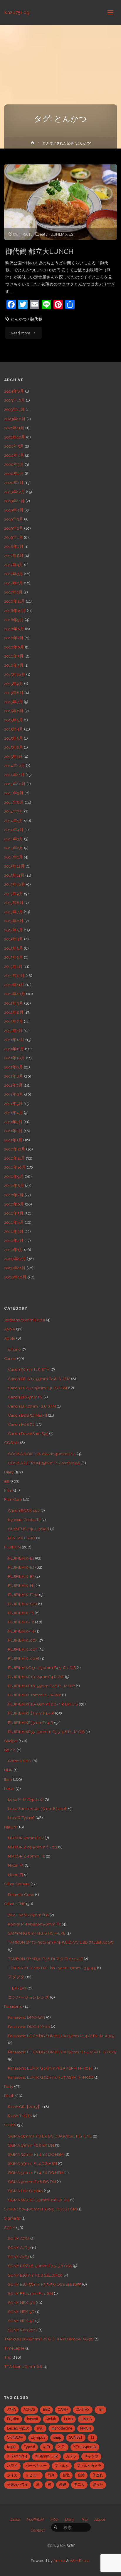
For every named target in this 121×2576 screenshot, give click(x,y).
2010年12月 (15, 1149)
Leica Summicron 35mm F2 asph (38, 1808)
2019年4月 (14, 510)
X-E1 (47, 2447)
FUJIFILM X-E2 (61, 234)
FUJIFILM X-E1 (21, 1558)
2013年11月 (14, 875)
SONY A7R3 (19, 2247)
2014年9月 (14, 793)
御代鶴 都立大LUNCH (39, 251)
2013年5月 (14, 930)
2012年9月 (14, 1003)
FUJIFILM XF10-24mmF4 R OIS (36, 1677)
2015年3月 (14, 738)
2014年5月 (14, 821)
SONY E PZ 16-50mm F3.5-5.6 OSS (40, 2266)
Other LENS (15, 1904)
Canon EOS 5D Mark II (27, 1415)
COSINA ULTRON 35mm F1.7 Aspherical (44, 1463)
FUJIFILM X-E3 (21, 1576)
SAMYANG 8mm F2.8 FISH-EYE (37, 1933)
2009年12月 (15, 1259)
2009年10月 (15, 1277)
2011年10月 (15, 1058)
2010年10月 (15, 1167)
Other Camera (17, 1884)
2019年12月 (15, 492)
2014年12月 (15, 766)
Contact (37, 2530)
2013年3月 (14, 948)
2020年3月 (14, 464)
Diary (9, 1472)
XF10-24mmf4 (85, 2447)
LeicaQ (86, 2419)
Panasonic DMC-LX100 (29, 2027)
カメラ (71, 2456)
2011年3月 (13, 1122)
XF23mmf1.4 (17, 2456)
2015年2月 (14, 747)
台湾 (81, 2475)
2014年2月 (14, 848)
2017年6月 (14, 556)
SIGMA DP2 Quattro (25, 2191)
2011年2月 (13, 1131)
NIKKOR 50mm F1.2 (26, 1838)
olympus (38, 2437)
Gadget (11, 1741)
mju (40, 2428)
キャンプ (91, 2456)
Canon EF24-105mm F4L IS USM (37, 1388)
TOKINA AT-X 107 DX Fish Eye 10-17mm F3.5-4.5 (52, 1968)
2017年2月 (14, 583)
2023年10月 (15, 419)
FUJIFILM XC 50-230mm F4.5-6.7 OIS (42, 1668)
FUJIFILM (12, 1547)
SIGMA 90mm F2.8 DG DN (32, 2182)
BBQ (46, 2410)
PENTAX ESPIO (22, 1538)
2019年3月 (14, 519)
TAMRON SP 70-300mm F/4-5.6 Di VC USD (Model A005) (61, 1942)
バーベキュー (36, 2466)
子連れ (98, 2475)
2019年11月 (14, 501)
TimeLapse (14, 2348)
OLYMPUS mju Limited (28, 1529)
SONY (10, 2227)
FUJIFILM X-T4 (21, 1631)
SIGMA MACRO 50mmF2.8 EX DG (39, 2200)
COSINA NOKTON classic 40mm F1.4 (42, 1454)
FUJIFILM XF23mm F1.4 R (31, 1713)
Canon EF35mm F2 (25, 1397)
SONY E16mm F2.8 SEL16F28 (35, 2275)
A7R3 (11, 2410)
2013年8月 (14, 903)
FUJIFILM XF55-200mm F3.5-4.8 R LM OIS (46, 1732)
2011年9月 (14, 1067)
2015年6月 (14, 711)
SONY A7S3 (19, 2257)
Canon (10, 1358)
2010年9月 (14, 1176)
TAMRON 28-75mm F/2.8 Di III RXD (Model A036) (49, 2339)
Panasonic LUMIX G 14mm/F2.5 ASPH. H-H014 (50, 2068)
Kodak (51, 2419)
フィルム (62, 2466)
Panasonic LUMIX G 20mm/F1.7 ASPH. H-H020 (51, 2077)
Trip (8, 2357)
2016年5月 (14, 656)
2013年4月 (14, 939)
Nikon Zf (16, 1875)
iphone (14, 1349)
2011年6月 (14, 1094)
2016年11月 (15, 601)
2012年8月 (14, 1012)
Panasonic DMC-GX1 (27, 2017)
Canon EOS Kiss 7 (24, 1510)
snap (57, 2437)
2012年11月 (14, 985)
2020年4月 (14, 455)
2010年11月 (15, 1158)
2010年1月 (14, 1250)
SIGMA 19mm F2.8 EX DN (31, 2145)
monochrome (62, 2428)
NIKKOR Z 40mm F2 (26, 1856)
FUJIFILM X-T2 (21, 1622)
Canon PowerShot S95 (28, 1433)
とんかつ (19, 319)
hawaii (32, 2419)
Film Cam (13, 1499)
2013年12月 (14, 866)
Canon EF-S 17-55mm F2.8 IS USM (39, 1379)
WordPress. (80, 2560)
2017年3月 (14, 574)
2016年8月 (14, 629)
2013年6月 (14, 921)
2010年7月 (14, 1195)
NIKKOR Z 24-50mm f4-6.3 (33, 1847)
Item (8, 1779)
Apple (10, 1338)
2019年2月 (14, 528)
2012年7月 (14, 1021)
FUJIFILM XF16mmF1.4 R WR (35, 1695)
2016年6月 (14, 647)
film (100, 2410)
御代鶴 (36, 319)
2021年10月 (15, 437)
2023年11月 (14, 409)
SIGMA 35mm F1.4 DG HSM (32, 2163)
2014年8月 (14, 802)
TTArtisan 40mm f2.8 (23, 2366)
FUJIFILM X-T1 (21, 1613)
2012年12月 (14, 976)
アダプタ (16, 1977)
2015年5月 (14, 720)
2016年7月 (14, 638)
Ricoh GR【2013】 (25, 2107)
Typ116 (30, 2447)
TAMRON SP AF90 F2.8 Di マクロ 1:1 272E (45, 1959)
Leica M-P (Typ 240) (26, 1799)
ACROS (29, 2410)
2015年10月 (15, 674)
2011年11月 (14, 1049)
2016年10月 (15, 611)
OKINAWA (15, 2437)
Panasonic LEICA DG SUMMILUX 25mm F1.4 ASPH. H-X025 (61, 2036)
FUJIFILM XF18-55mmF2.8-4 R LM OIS (43, 1704)
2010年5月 (14, 1213)
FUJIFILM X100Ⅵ (24, 1658)
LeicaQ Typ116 (21, 1818)
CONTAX (83, 2410)
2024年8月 (14, 391)
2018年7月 (14, 546)
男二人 (79, 2485)
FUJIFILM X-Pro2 (23, 1595)
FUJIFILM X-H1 (21, 1585)
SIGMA (10, 2125)
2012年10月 (15, 994)
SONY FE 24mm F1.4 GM (30, 2293)
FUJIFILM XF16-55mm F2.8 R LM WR (41, 1686)
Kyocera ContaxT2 (24, 1520)
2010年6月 (14, 1204)
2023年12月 (15, 400)
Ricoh (9, 2095)
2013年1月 (13, 966)
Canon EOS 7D (21, 1424)
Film (8, 1490)
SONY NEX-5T (21, 2321)
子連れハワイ (18, 2485)
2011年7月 (13, 1085)
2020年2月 (14, 473)
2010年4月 (14, 1222)
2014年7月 (14, 811)
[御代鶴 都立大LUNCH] (60, 202)
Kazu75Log (17, 12)
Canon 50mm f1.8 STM (29, 1369)
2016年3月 (14, 665)
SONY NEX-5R (21, 2312)
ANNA (10, 1329)
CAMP (63, 2410)
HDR (8, 1770)
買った (98, 2485)
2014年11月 (14, 775)
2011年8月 (14, 1076)
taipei (12, 2447)
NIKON (10, 1827)
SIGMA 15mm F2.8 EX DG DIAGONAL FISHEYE (50, 2136)
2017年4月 (14, 565)
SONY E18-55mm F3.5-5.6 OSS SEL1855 (44, 2284)
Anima (59, 2560)
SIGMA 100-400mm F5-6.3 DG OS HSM (40, 2209)
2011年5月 (13, 1103)
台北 (66, 2475)
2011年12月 (14, 1040)
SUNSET (76, 2437)
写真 (51, 2475)
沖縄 (63, 2485)
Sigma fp (12, 2218)
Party (9, 2086)
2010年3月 (14, 1231)
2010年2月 (14, 1241)
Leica (9, 1788)
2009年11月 (15, 1268)
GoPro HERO (20, 1761)
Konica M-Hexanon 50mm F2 (34, 1924)
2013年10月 (15, 884)
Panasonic (13, 2006)
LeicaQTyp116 (18, 2428)
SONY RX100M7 (23, 2330)
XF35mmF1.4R (46, 2456)
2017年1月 (13, 592)
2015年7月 (14, 702)
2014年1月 (14, 857)
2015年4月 (14, 729)
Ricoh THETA (20, 2116)
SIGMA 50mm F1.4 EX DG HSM (36, 2172)
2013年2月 (14, 957)
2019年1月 (14, 537)
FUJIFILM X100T (23, 1649)
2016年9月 (14, 620)
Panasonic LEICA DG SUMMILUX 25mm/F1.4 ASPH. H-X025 (62, 2052)
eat (43, 234)
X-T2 (62, 2447)
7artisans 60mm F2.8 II (25, 1320)
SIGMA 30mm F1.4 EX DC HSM (36, 2154)
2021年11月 (14, 428)
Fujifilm (13, 2419)
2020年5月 (14, 446)
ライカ (12, 2475)
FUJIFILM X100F (23, 1640)
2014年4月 (14, 830)
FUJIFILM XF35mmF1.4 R (31, 1723)
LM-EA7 (19, 1988)
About (100, 2519)
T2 (92, 2437)
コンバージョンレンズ (28, 1997)
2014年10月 (15, 784)
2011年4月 (14, 1113)
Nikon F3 (16, 1865)
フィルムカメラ (89, 2466)
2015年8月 (14, 693)
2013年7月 (14, 912)
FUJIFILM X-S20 (22, 1604)
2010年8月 (14, 1186)
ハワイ (12, 2466)
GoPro (10, 1750)
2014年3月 (14, 839)
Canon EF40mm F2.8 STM (32, 1406)
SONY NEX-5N (21, 2302)
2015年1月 (13, 756)
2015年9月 (14, 683)
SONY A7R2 (19, 2238)
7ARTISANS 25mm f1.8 (28, 1915)
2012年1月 (13, 1031)
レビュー (33, 2475)
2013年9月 (14, 893)
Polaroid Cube (21, 1895)
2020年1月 (14, 483)
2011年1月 (13, 1140)
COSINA (12, 1443)
